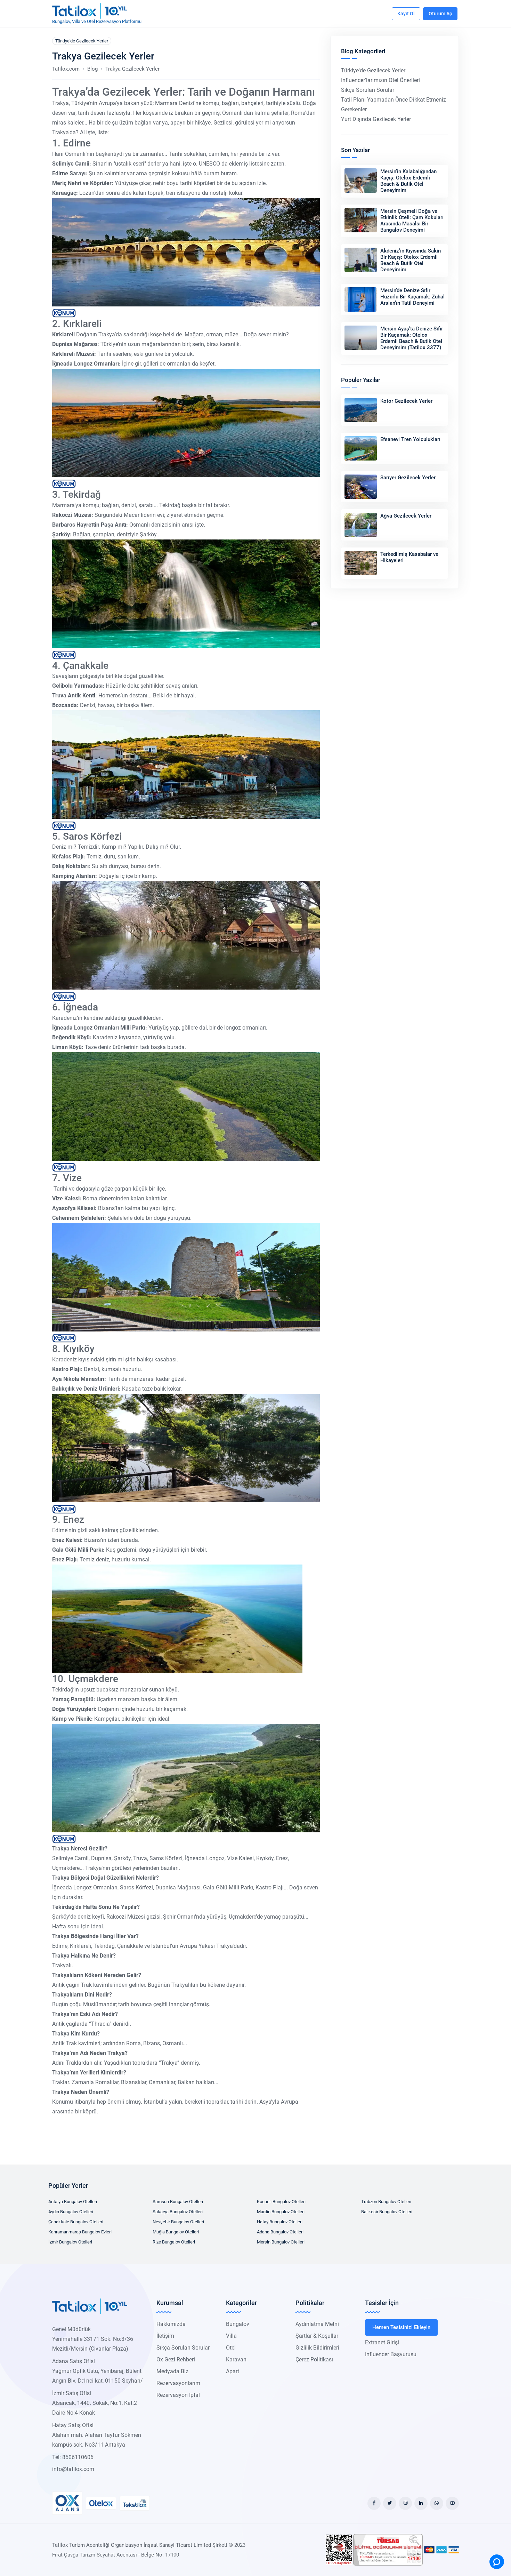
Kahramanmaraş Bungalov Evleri (80, 2232)
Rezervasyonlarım (178, 2383)
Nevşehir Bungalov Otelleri (178, 2222)
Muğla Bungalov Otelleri (176, 2232)
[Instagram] (405, 2503)
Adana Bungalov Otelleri (280, 2232)
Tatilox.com (66, 69)
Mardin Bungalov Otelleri (281, 2212)
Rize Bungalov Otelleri (174, 2242)
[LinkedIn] (421, 2503)
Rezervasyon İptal (178, 2395)
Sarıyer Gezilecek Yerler (408, 478)
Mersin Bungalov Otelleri (281, 2242)
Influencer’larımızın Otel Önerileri (380, 80)
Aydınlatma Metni (317, 2324)
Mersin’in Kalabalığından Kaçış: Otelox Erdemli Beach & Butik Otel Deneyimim (408, 181)
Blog (92, 69)
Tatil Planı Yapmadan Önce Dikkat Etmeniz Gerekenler (394, 105)
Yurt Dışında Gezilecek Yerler (376, 119)
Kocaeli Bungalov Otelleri (281, 2202)
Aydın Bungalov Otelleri (71, 2212)
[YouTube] (452, 2503)
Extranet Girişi (382, 2342)
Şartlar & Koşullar (317, 2336)
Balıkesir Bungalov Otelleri (387, 2212)
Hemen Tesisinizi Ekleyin (401, 2327)
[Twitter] (390, 2503)
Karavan (236, 2359)
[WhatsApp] (437, 2503)
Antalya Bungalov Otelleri (73, 2202)
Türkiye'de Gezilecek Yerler (82, 41)
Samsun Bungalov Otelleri (178, 2202)
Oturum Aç (440, 14)
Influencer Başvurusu (391, 2354)
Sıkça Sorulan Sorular (368, 90)
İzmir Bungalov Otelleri (70, 2242)
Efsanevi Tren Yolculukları (410, 439)
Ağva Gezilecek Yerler (406, 516)
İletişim (165, 2336)
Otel (231, 2348)
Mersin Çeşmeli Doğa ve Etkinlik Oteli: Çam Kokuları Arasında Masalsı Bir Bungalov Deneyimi (412, 221)
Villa (231, 2336)
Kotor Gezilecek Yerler (406, 401)
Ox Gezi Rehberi (176, 2359)
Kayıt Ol (406, 14)
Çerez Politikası (314, 2359)
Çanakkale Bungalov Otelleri (76, 2222)
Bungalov (238, 2324)
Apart (233, 2371)
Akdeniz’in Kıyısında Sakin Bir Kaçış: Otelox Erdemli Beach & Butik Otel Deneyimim (411, 260)
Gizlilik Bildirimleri (317, 2348)
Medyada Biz (172, 2371)
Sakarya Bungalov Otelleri (178, 2212)
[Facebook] (374, 2503)
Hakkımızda (171, 2324)
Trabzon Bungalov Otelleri (386, 2202)
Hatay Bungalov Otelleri (280, 2222)
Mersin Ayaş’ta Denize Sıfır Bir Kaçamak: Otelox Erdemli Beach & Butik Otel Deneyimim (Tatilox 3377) (412, 338)
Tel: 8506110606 (73, 2457)
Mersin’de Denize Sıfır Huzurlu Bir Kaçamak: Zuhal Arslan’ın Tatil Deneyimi (412, 297)
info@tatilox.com (73, 2469)
